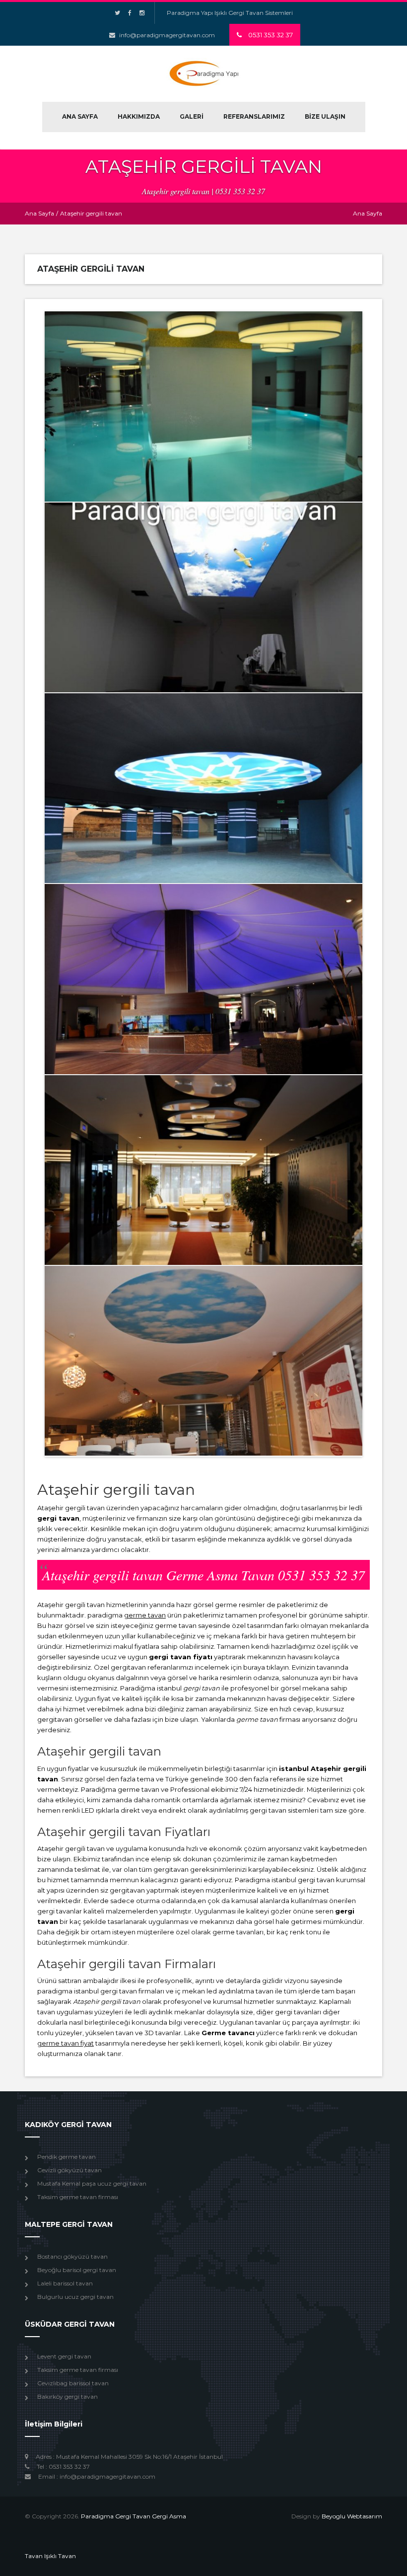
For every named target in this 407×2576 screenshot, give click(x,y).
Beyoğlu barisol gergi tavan (77, 2270)
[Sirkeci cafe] (203, 597)
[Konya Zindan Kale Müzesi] (203, 788)
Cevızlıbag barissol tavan (73, 2383)
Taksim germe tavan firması (78, 2197)
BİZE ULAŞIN (325, 116)
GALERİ (192, 116)
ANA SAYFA (80, 116)
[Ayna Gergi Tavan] (203, 1170)
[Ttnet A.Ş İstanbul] (203, 1361)
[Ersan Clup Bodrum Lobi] (203, 979)
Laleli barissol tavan (65, 2283)
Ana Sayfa (39, 213)
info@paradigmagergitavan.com (167, 35)
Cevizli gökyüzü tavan (69, 2170)
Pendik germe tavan (67, 2157)
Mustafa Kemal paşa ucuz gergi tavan (92, 2183)
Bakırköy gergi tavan (68, 2396)
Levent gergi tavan (64, 2356)
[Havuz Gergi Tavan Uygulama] (203, 406)
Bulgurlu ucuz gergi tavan (75, 2297)
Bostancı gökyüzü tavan (72, 2256)
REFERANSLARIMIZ (254, 116)
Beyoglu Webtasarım (352, 2516)
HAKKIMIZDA (139, 116)
